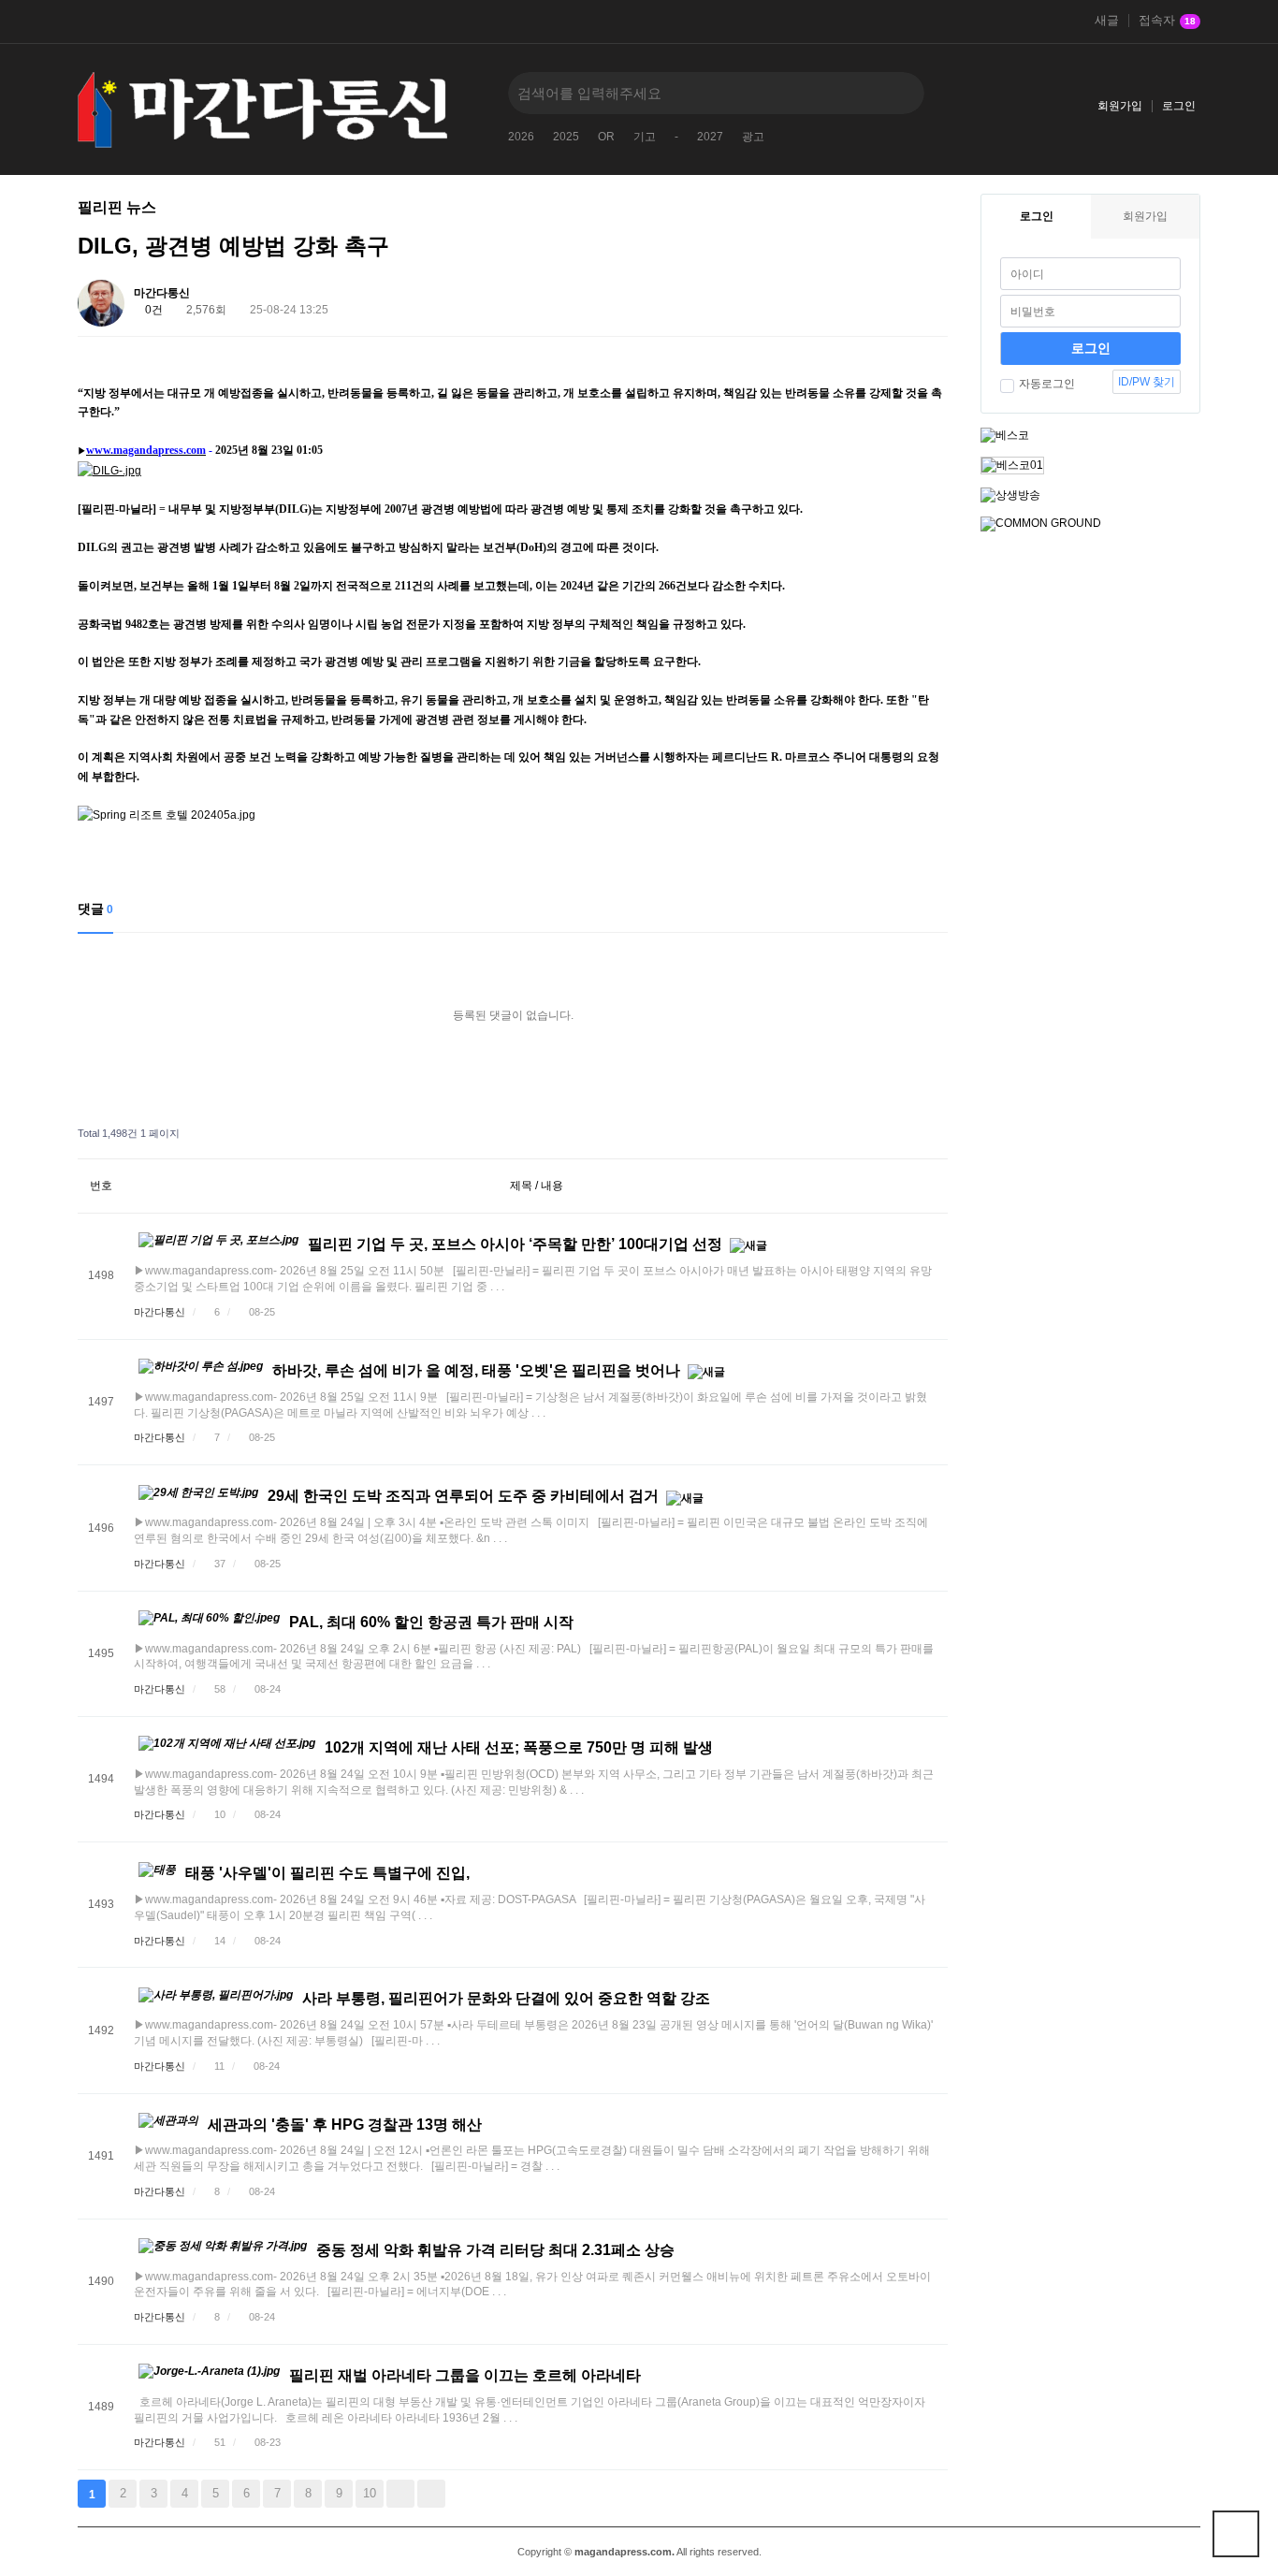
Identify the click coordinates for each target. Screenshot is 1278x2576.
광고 (753, 137)
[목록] (929, 296)
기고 (645, 137)
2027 (710, 137)
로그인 (1179, 106)
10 (370, 2493)
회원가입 (1120, 106)
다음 (400, 2494)
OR (606, 137)
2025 (566, 137)
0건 (152, 310)
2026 (521, 137)
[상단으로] (1236, 2534)
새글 (1107, 21)
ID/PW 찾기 (1147, 382)
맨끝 (431, 2494)
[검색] (896, 93)
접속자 (1167, 21)
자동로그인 (1047, 384)
